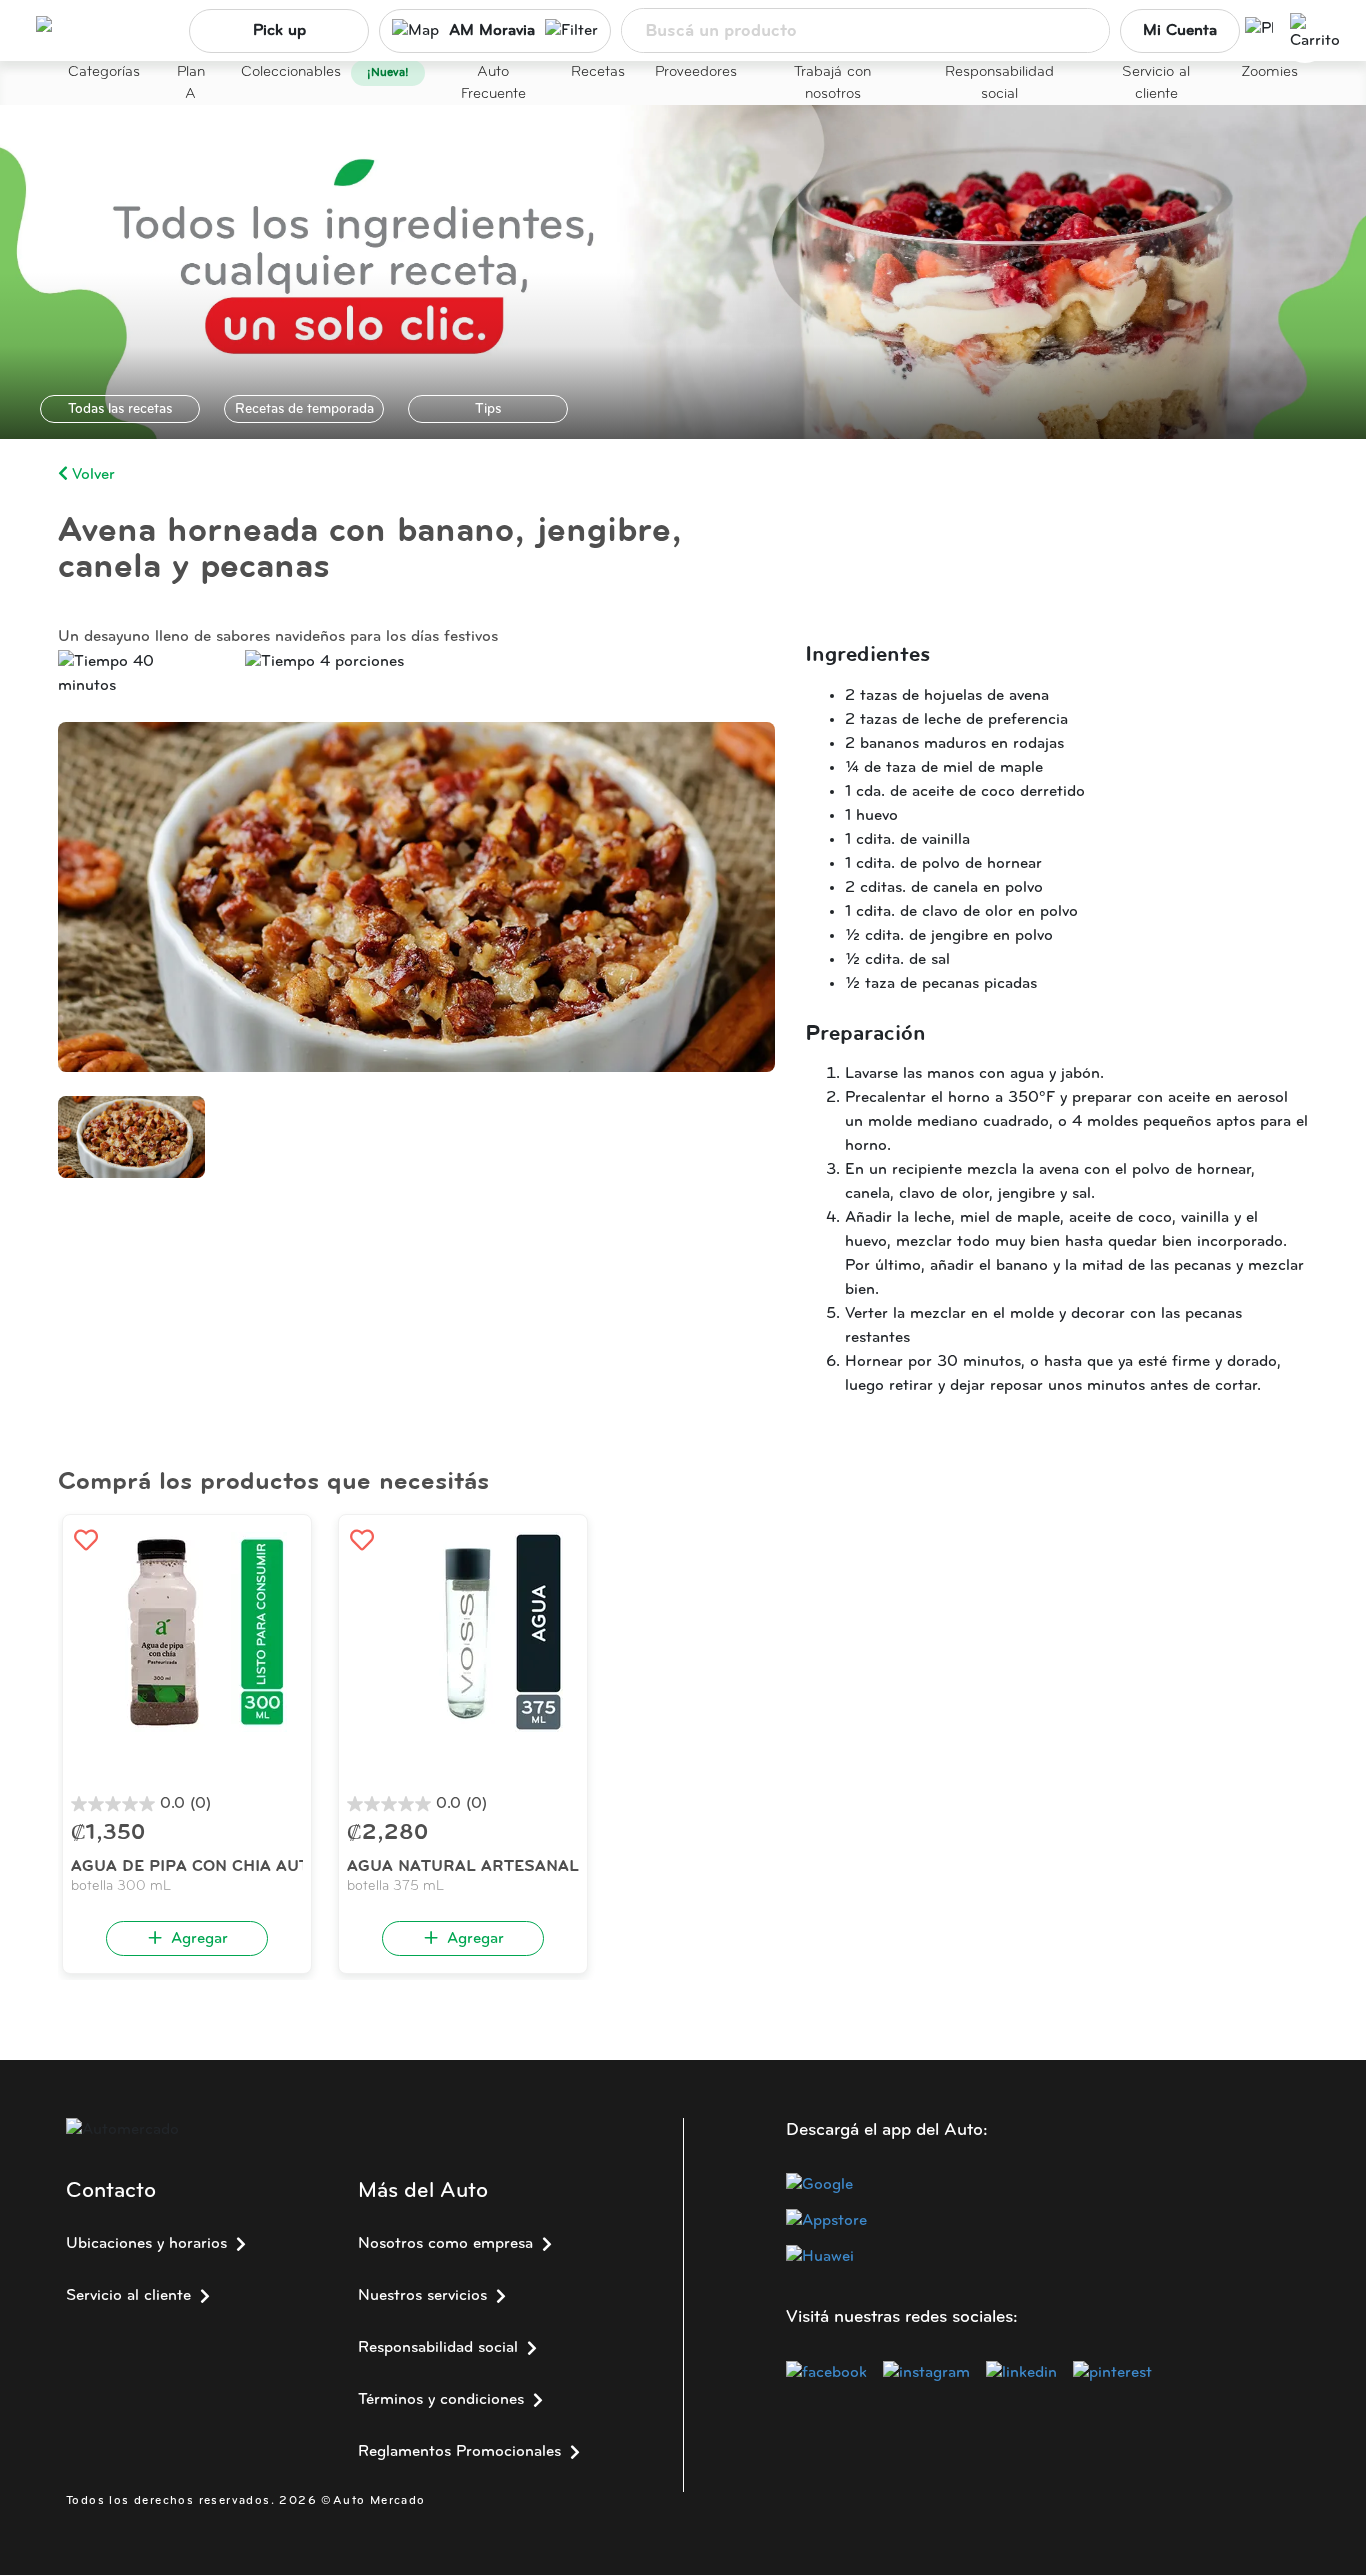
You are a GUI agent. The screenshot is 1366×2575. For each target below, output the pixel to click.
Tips (488, 409)
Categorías (104, 72)
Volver (91, 475)
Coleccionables (291, 72)
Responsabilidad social (999, 84)
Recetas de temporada (304, 409)
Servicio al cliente (1156, 84)
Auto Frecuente (493, 84)
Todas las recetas (120, 409)
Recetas (598, 72)
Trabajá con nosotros (832, 84)
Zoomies (1269, 72)
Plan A (191, 84)
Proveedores (696, 72)
